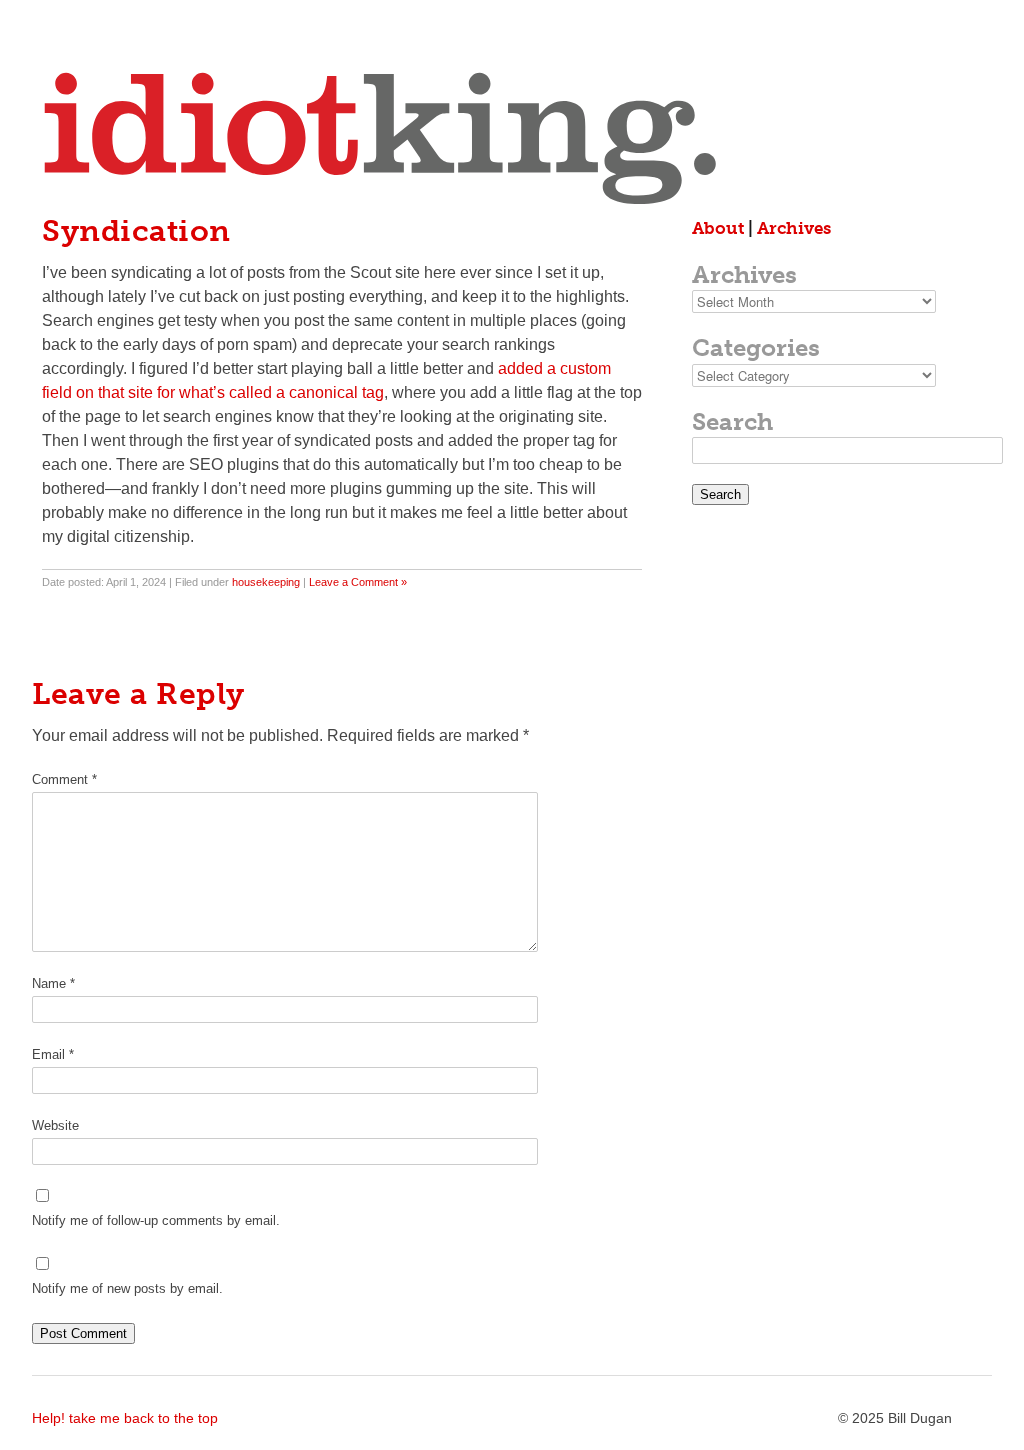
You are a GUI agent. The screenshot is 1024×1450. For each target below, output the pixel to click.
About (718, 228)
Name (53, 983)
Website (55, 1125)
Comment (64, 779)
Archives (794, 228)
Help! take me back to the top (125, 1418)
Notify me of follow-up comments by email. (156, 1220)
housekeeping (266, 582)
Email (53, 1054)
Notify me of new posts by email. (127, 1288)
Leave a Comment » (358, 582)
